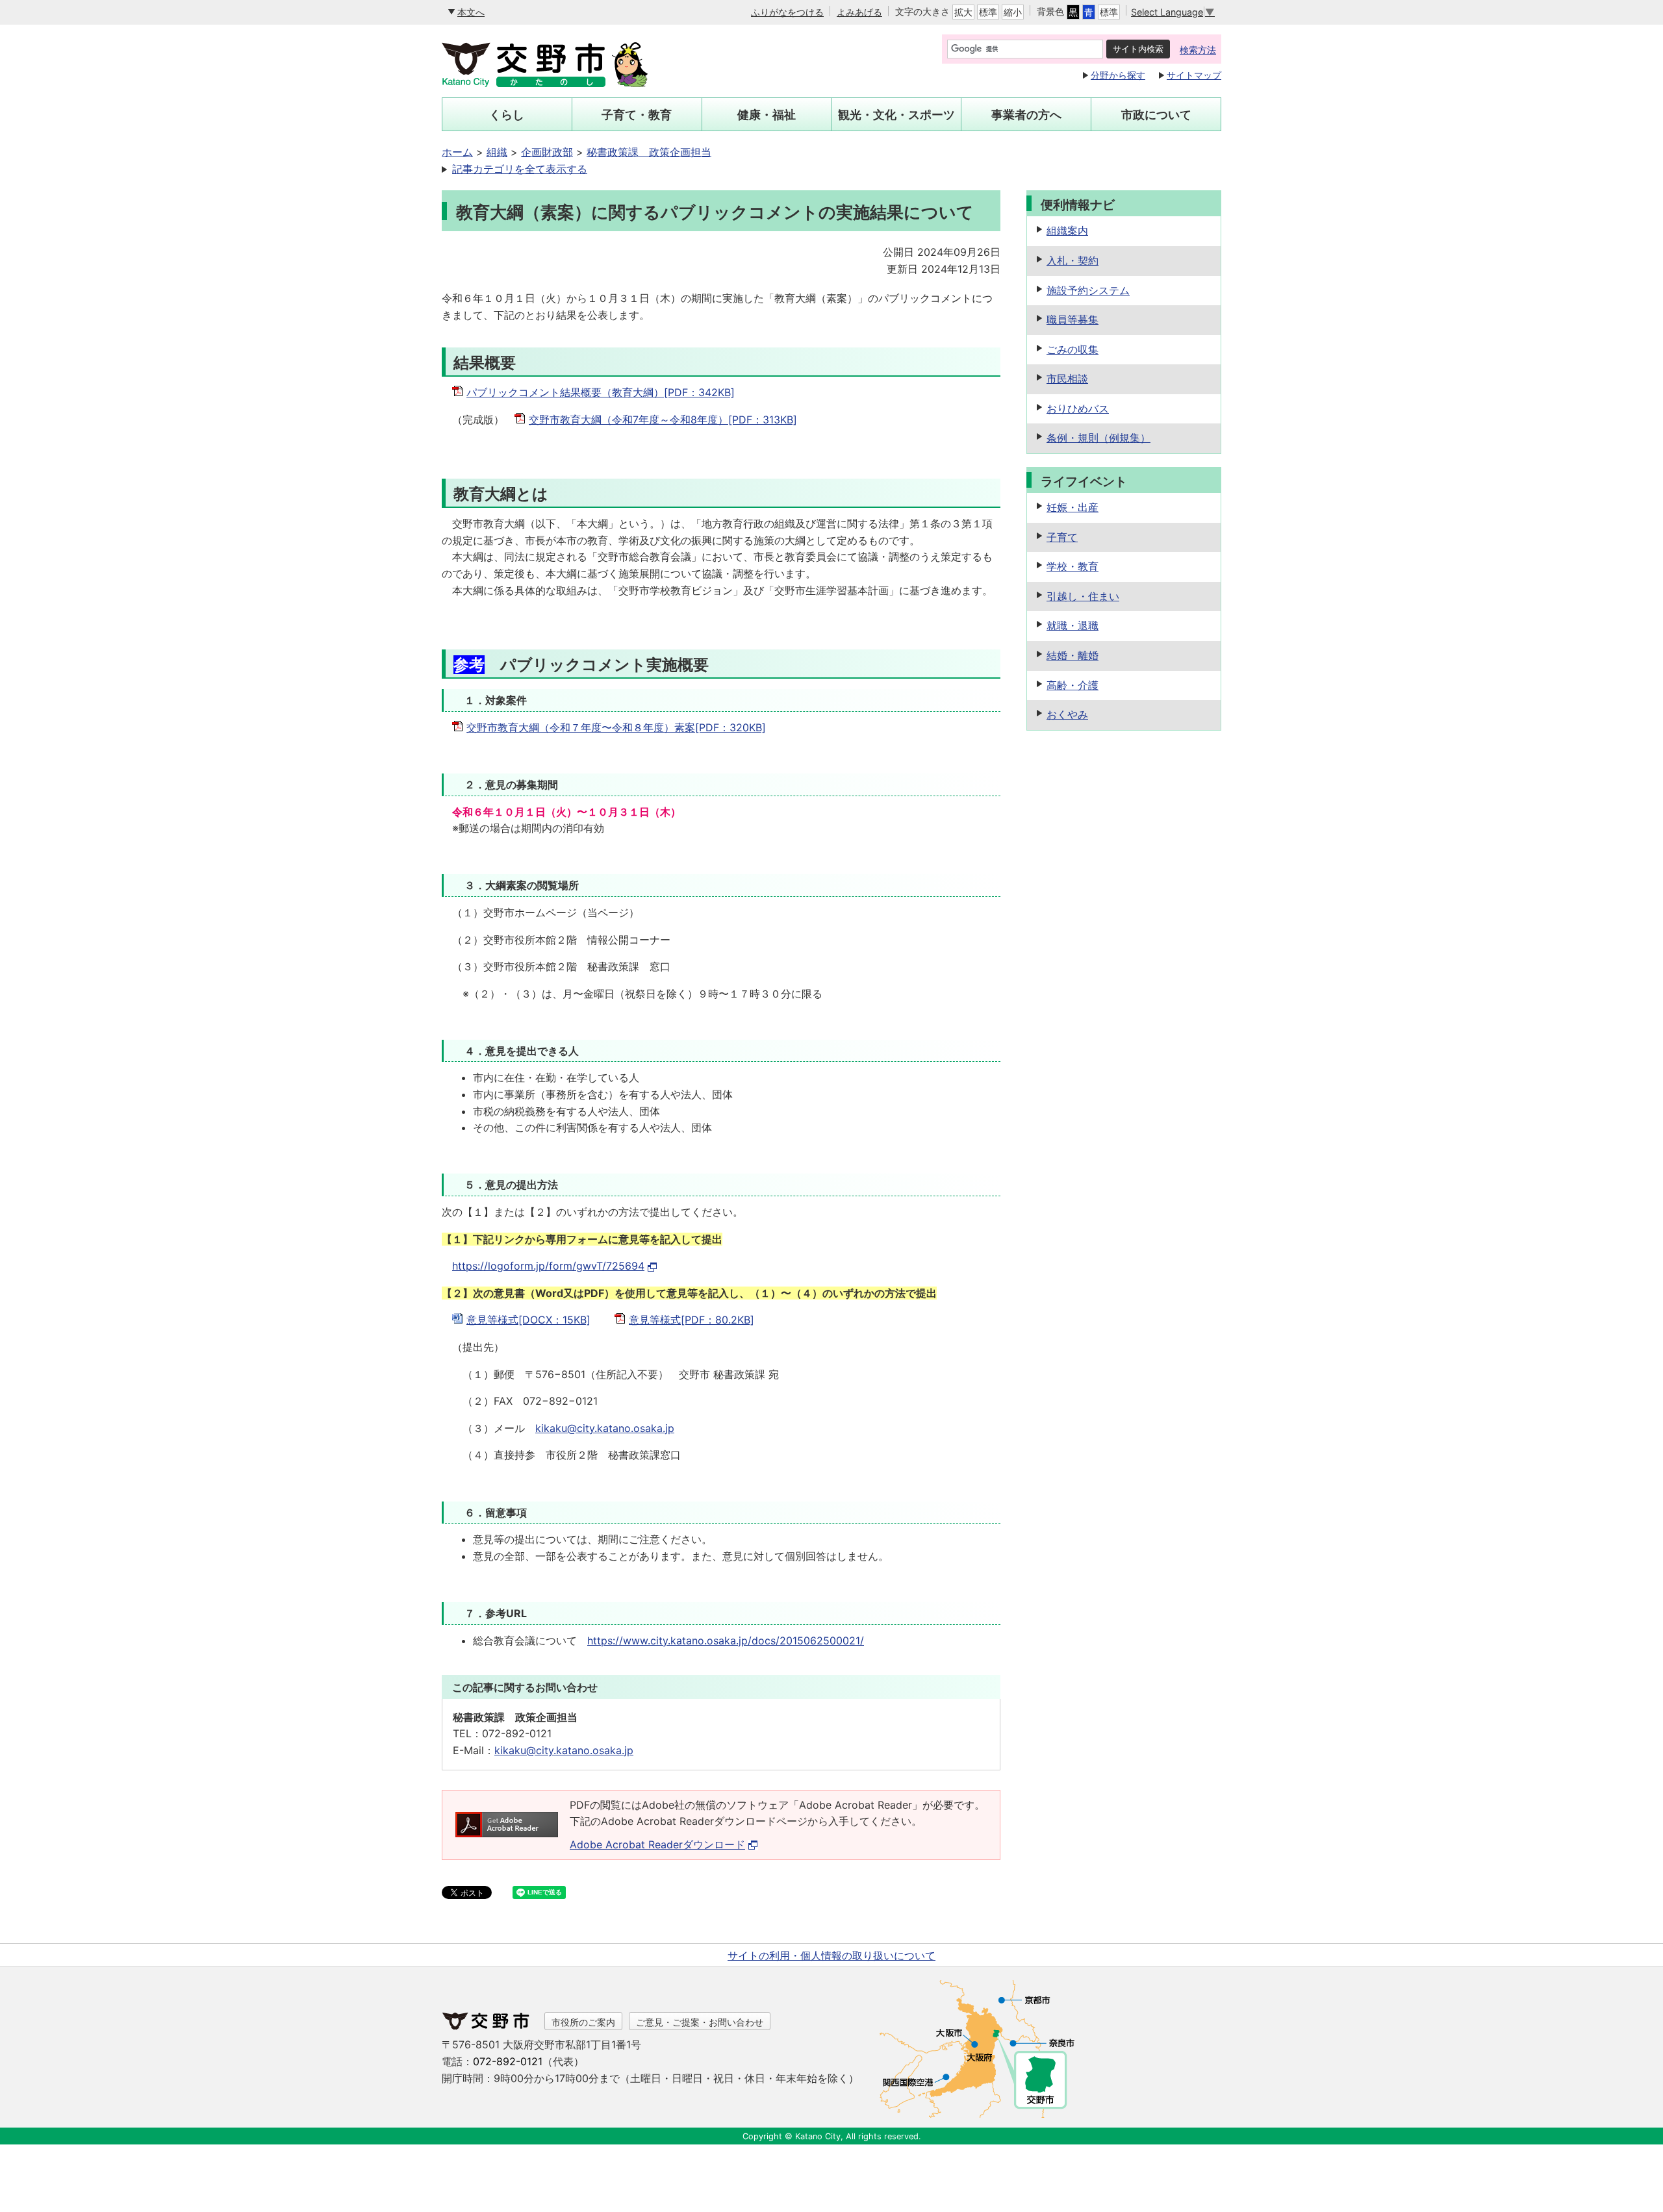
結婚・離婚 (1073, 655)
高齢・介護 (1073, 685)
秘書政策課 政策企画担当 (649, 152)
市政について (1156, 115)
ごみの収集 (1073, 349)
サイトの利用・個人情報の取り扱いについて (831, 1955)
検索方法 (1198, 50)
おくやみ (1067, 714)
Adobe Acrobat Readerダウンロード (657, 1844)
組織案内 (1067, 231)
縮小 (1013, 12)
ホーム (457, 152)
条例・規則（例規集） (1098, 438)
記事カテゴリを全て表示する (520, 169)
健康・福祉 (767, 115)
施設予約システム (1088, 290)
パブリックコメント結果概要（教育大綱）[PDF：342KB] (601, 392)
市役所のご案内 (583, 2022)
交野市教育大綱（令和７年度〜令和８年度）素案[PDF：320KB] (616, 727)
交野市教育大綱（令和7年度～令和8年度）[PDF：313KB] (663, 420)
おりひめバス (1078, 408)
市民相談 (1067, 379)
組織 (497, 152)
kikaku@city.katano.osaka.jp (605, 1428)
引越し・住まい (1083, 596)
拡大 (963, 12)
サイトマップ (1194, 75)
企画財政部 (547, 152)
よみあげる (859, 12)
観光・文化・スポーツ (896, 115)
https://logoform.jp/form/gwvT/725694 (548, 1266)
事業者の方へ (1026, 115)
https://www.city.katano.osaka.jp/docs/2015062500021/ (726, 1640)
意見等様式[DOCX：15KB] (528, 1320)
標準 (988, 12)
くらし (507, 115)
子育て (1062, 537)
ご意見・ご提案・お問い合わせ (700, 2022)
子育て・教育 (637, 115)
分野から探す (1118, 75)
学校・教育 (1073, 566)
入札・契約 (1073, 260)
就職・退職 (1073, 625)
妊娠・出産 (1073, 507)
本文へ (471, 12)
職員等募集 (1073, 320)
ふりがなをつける (787, 12)
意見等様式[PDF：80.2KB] (692, 1320)
